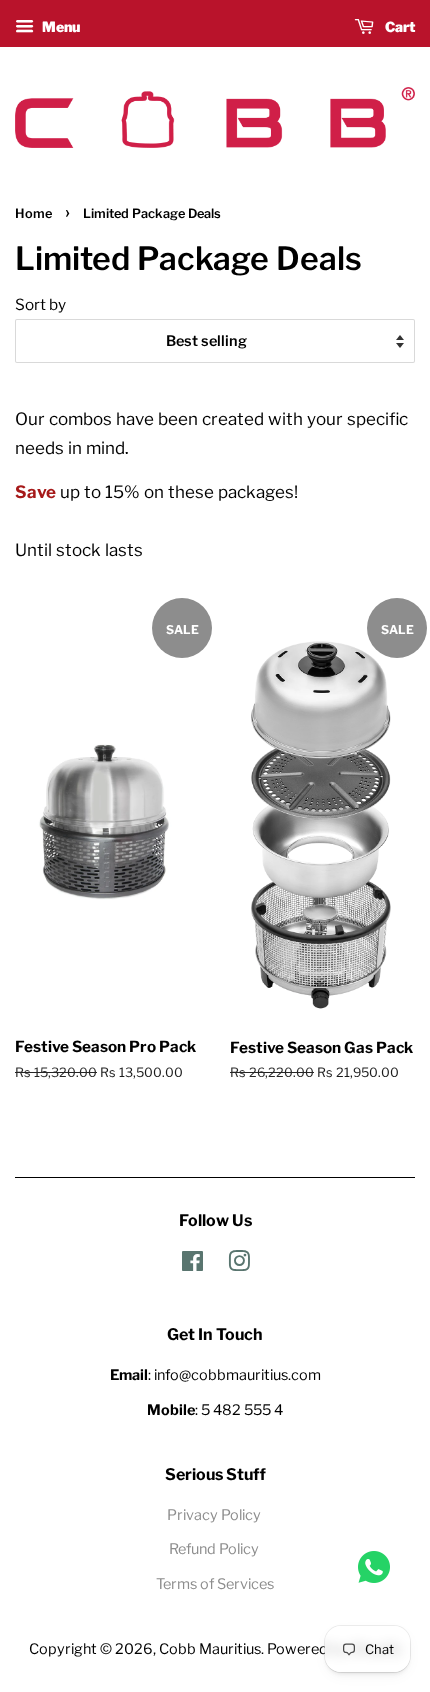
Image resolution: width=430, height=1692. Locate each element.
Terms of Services (215, 1584)
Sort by (40, 304)
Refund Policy (214, 1549)
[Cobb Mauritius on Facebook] (192, 1265)
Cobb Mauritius (210, 1649)
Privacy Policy (214, 1515)
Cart (398, 26)
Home (33, 213)
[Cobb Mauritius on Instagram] (239, 1265)
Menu (59, 26)
